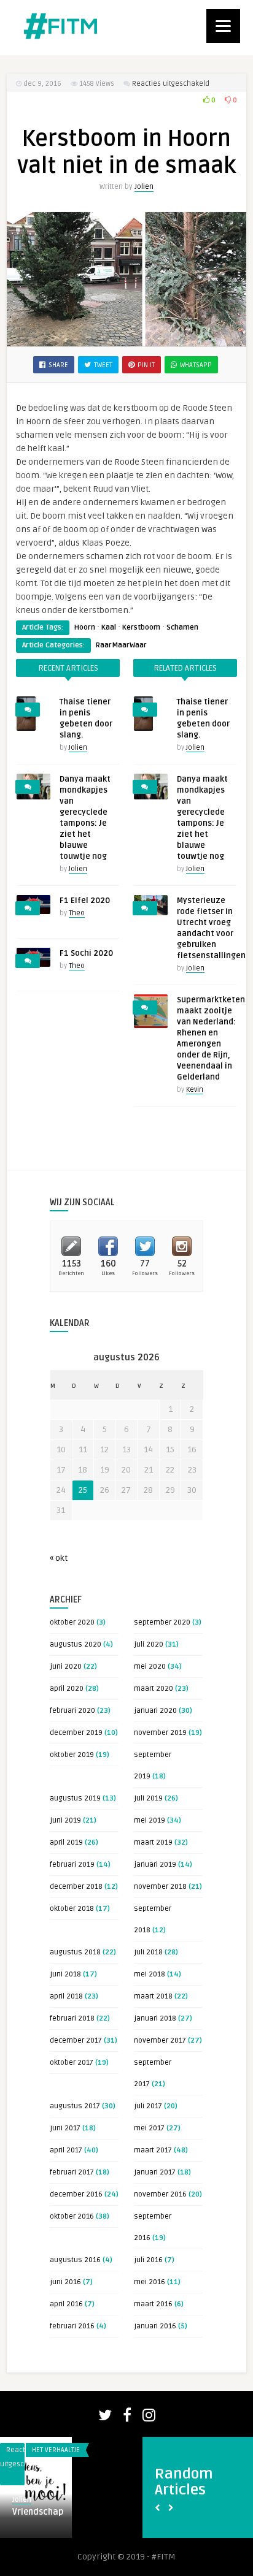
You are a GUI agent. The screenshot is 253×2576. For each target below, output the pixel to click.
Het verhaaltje (56, 2450)
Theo (77, 913)
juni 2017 (65, 2128)
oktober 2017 (72, 2063)
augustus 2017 (75, 2106)
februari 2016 (72, 2326)
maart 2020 (154, 1689)
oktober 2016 (72, 2216)
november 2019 (160, 1733)
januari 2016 (155, 2326)
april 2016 (66, 2304)
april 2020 (67, 1689)
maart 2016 (153, 2304)
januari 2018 (155, 2018)
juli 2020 (149, 1644)
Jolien (144, 187)
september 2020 (162, 1622)
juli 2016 (148, 2260)
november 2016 (160, 2194)
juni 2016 (65, 2282)
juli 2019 (148, 1798)
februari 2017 (72, 2172)
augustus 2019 (75, 1798)
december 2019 (76, 1733)
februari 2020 (72, 1711)
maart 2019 (153, 1842)
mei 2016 (150, 2282)
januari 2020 (155, 1711)
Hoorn (85, 627)
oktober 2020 (72, 1622)
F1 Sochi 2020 (86, 953)
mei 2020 (150, 1667)
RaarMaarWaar (121, 645)
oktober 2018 (72, 1909)
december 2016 (76, 2194)
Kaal (109, 627)
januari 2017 (155, 2172)
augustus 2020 (76, 1644)
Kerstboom (141, 627)
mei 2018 (150, 1974)
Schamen (182, 627)
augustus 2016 (75, 2260)
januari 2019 (155, 1865)
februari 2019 (72, 1865)
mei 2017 (149, 2128)
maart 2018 (153, 1996)
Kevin (195, 1090)
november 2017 (160, 2041)
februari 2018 (72, 2018)
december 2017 (76, 2041)
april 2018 (66, 1996)
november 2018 (160, 1887)
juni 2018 (65, 1974)
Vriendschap (38, 2512)
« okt (59, 1558)
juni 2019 (65, 1820)
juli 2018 (148, 1952)
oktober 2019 (72, 1755)
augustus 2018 (75, 1952)
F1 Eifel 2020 (85, 901)
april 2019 (66, 1842)
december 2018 (76, 1887)
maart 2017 (153, 2150)
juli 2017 (148, 2106)
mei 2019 (150, 1820)
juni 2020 (66, 1667)
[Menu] (223, 26)
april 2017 (66, 2150)
